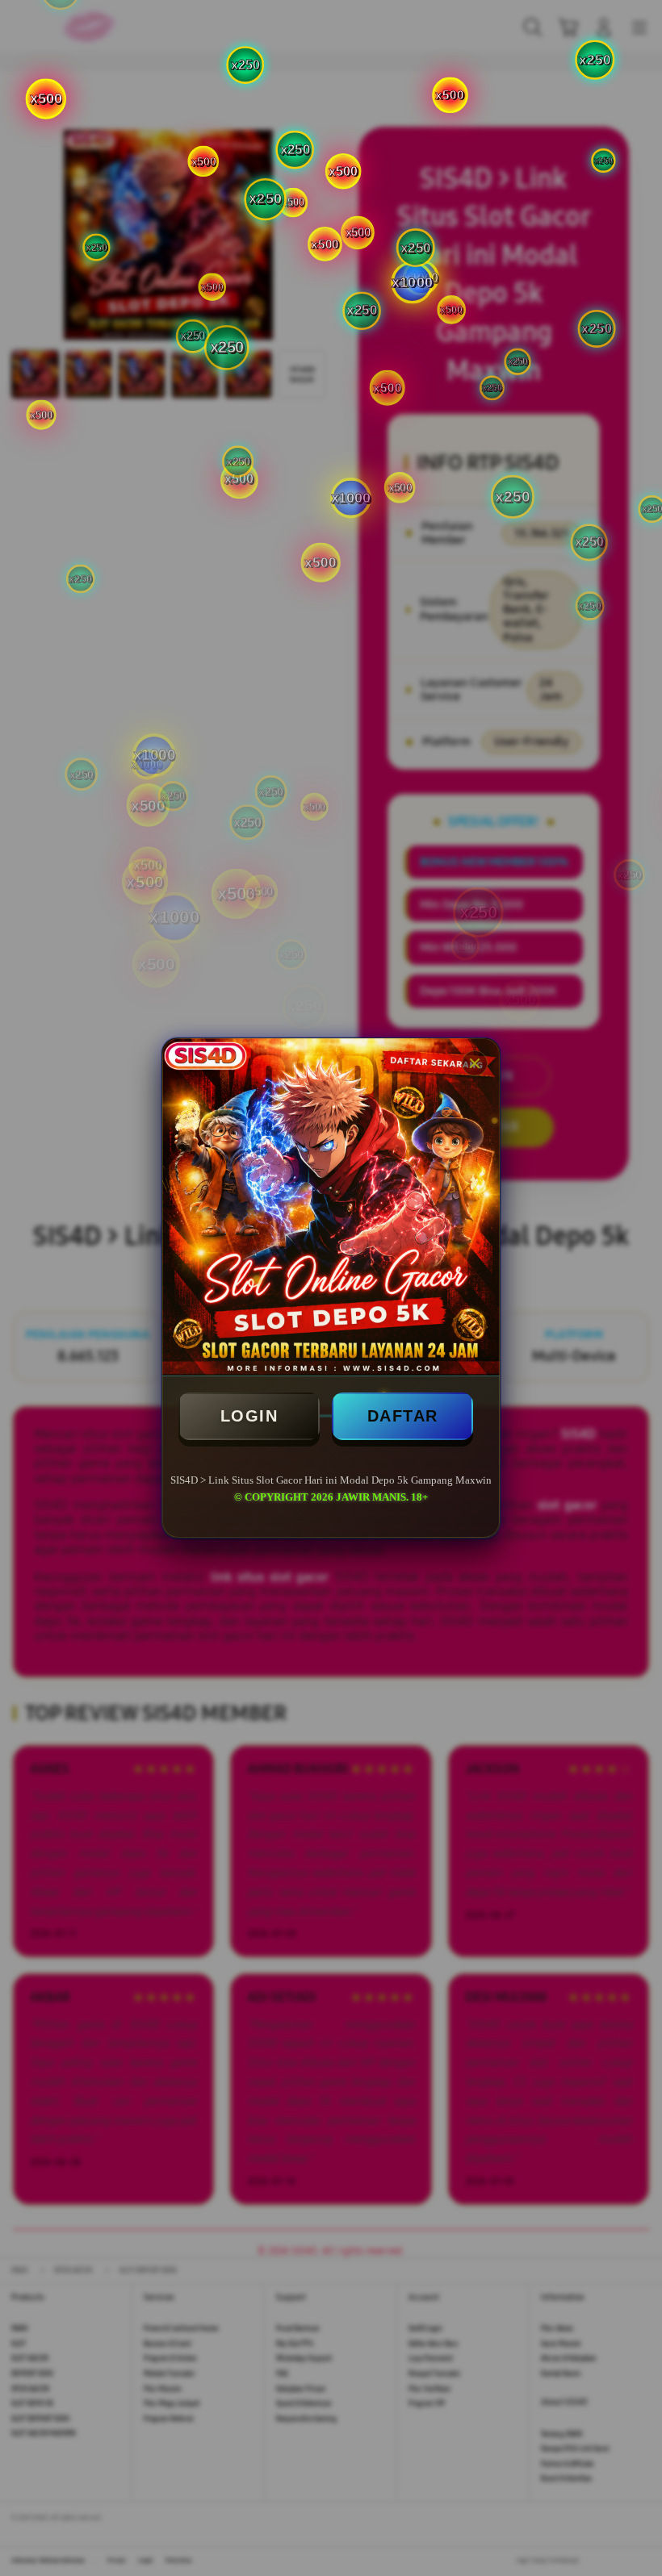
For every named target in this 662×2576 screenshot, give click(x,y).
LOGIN (249, 1416)
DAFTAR (403, 1416)
